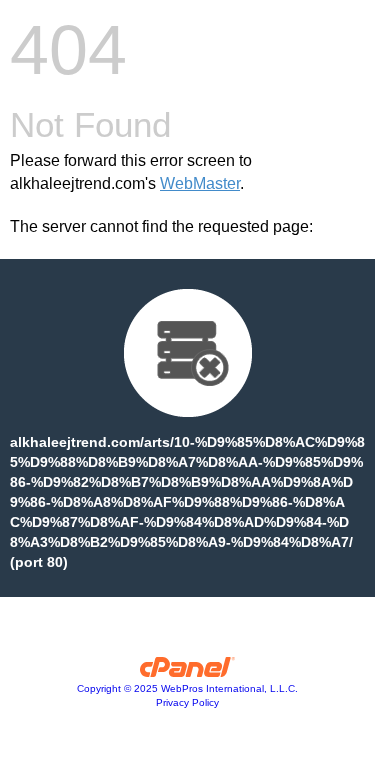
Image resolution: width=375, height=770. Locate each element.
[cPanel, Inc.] (187, 672)
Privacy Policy (187, 702)
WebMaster (200, 183)
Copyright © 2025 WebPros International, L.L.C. (187, 688)
